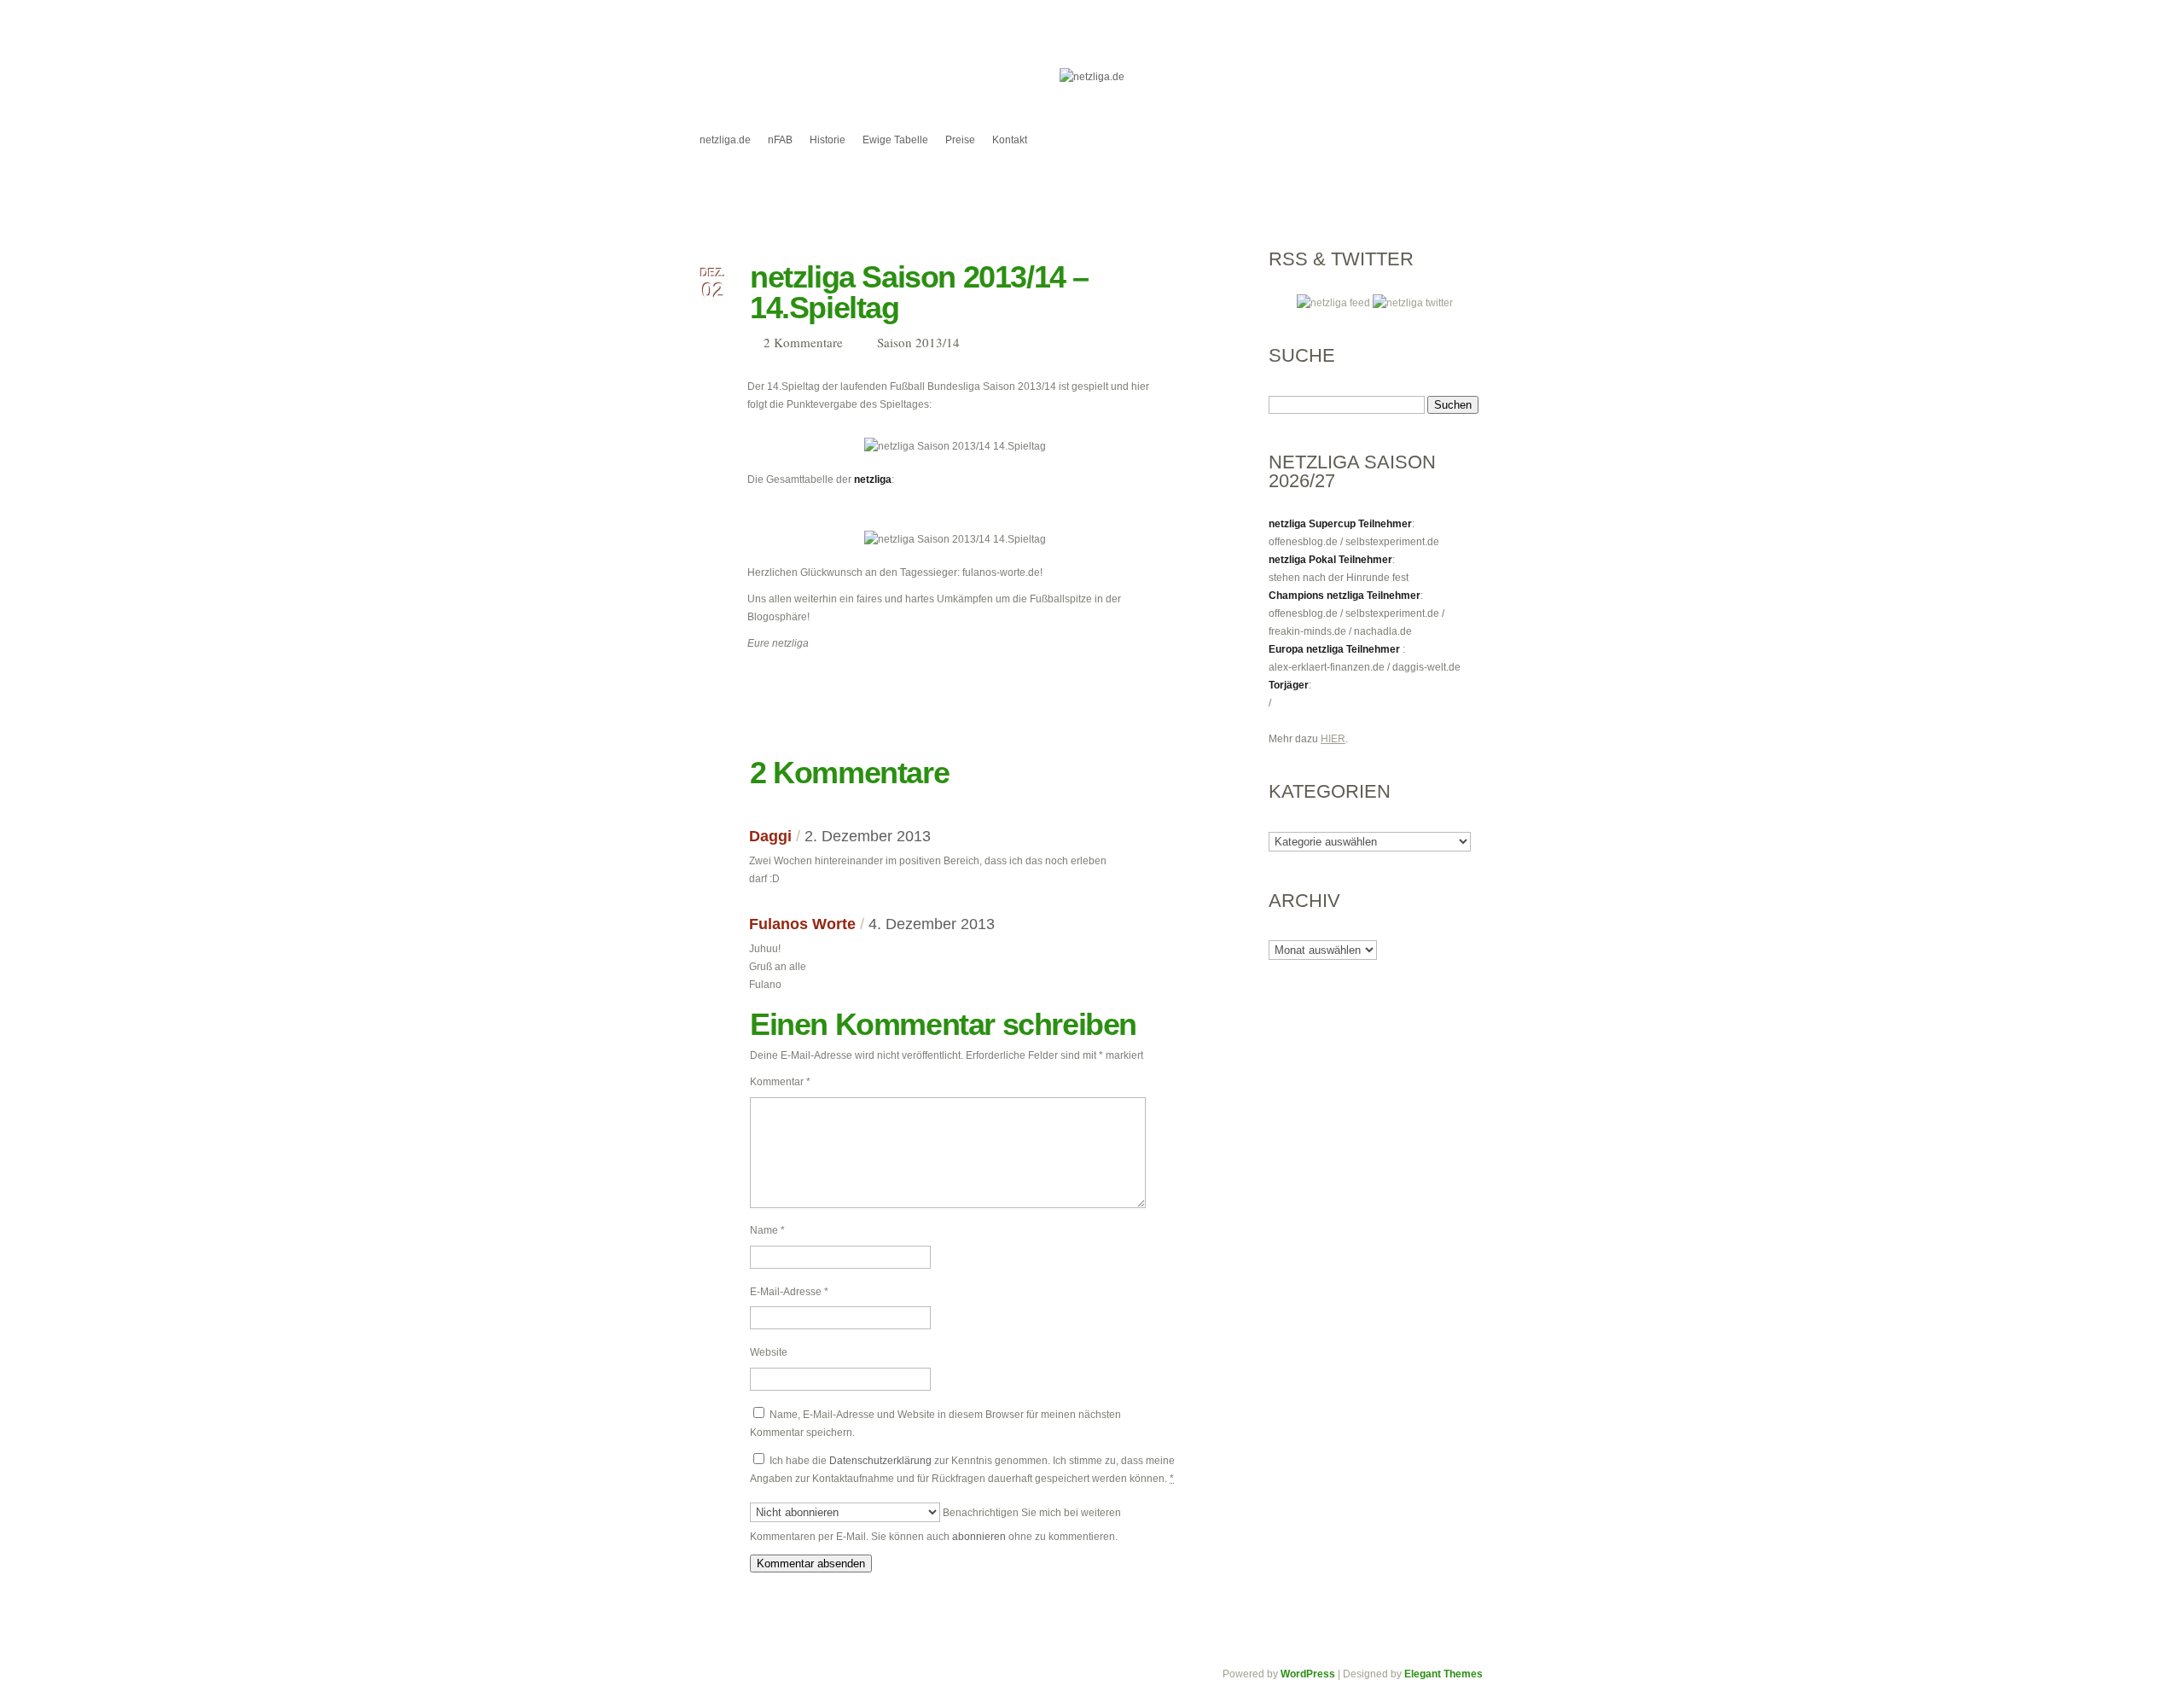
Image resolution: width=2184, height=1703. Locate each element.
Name (767, 1230)
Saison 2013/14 (918, 342)
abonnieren (979, 1537)
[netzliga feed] (1335, 303)
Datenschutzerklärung (880, 1461)
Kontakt (1010, 140)
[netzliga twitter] (1413, 303)
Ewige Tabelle (895, 140)
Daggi (770, 836)
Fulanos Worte (802, 924)
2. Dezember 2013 (868, 836)
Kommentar (780, 1082)
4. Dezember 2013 (932, 924)
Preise (960, 140)
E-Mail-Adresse (789, 1292)
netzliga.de (725, 140)
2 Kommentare (803, 342)
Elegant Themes (1443, 1674)
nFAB (780, 140)
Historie (828, 140)
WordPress (1308, 1674)
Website (769, 1352)
